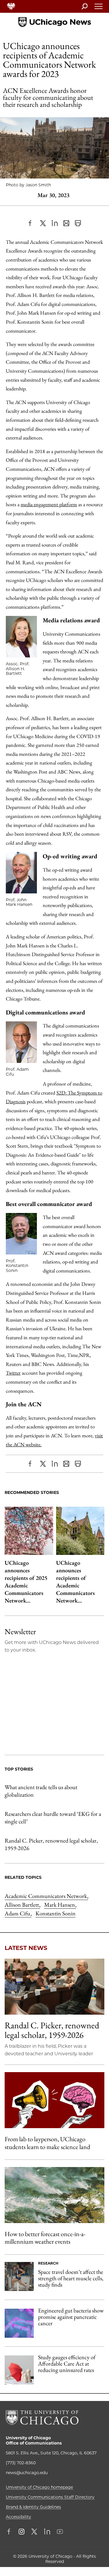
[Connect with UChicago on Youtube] (60, 2532)
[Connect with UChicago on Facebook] (10, 2532)
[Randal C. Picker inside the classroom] (54, 1987)
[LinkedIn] (55, 223)
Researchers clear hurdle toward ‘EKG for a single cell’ (53, 1818)
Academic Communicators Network (46, 1896)
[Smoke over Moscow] (54, 2195)
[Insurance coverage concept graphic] (19, 2370)
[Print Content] (78, 223)
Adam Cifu (18, 1913)
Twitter (13, 1373)
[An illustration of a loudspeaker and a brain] (54, 2100)
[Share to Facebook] (31, 223)
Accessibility (18, 2517)
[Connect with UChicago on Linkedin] (47, 2532)
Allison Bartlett (22, 1905)
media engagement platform (49, 504)
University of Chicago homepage (39, 2487)
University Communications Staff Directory (50, 2497)
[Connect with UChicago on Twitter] (34, 2532)
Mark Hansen (60, 1905)
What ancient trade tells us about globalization (41, 1791)
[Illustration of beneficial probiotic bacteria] (19, 2323)
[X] (43, 223)
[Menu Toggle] (99, 8)
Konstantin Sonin (56, 1913)
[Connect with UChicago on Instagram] (22, 2532)
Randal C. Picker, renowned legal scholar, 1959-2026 (51, 1844)
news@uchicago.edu (27, 2473)
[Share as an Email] (66, 223)
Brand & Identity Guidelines (33, 2507)
